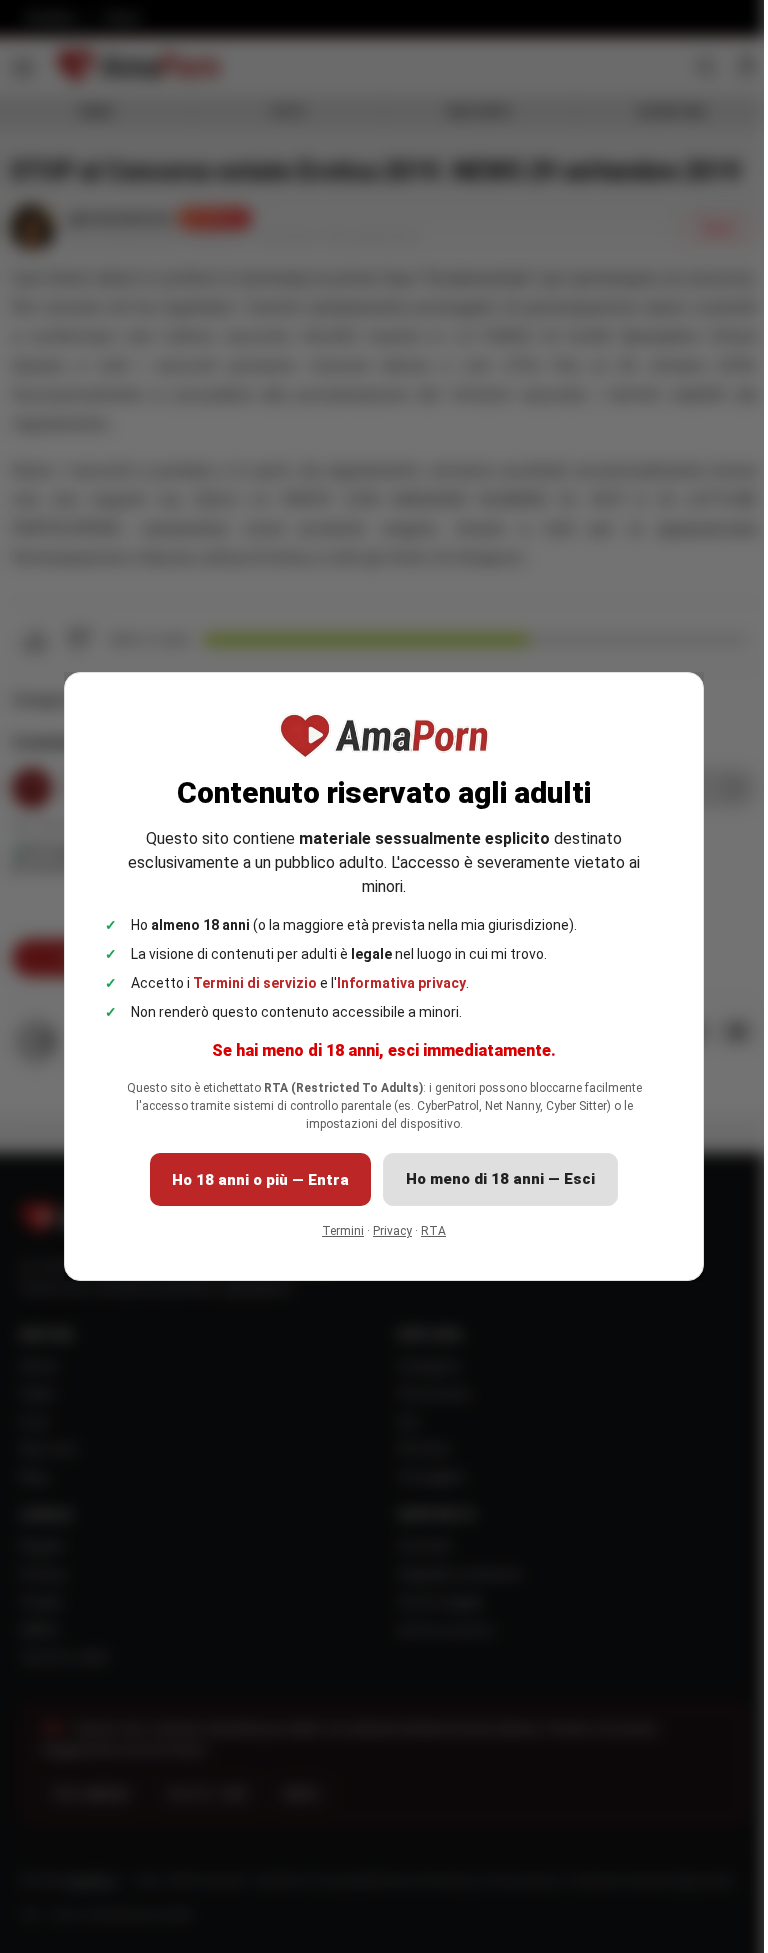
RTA (433, 1231)
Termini (343, 1231)
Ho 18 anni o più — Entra (260, 1180)
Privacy (392, 1231)
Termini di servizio (255, 983)
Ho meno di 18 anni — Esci (500, 1179)
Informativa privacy (401, 983)
